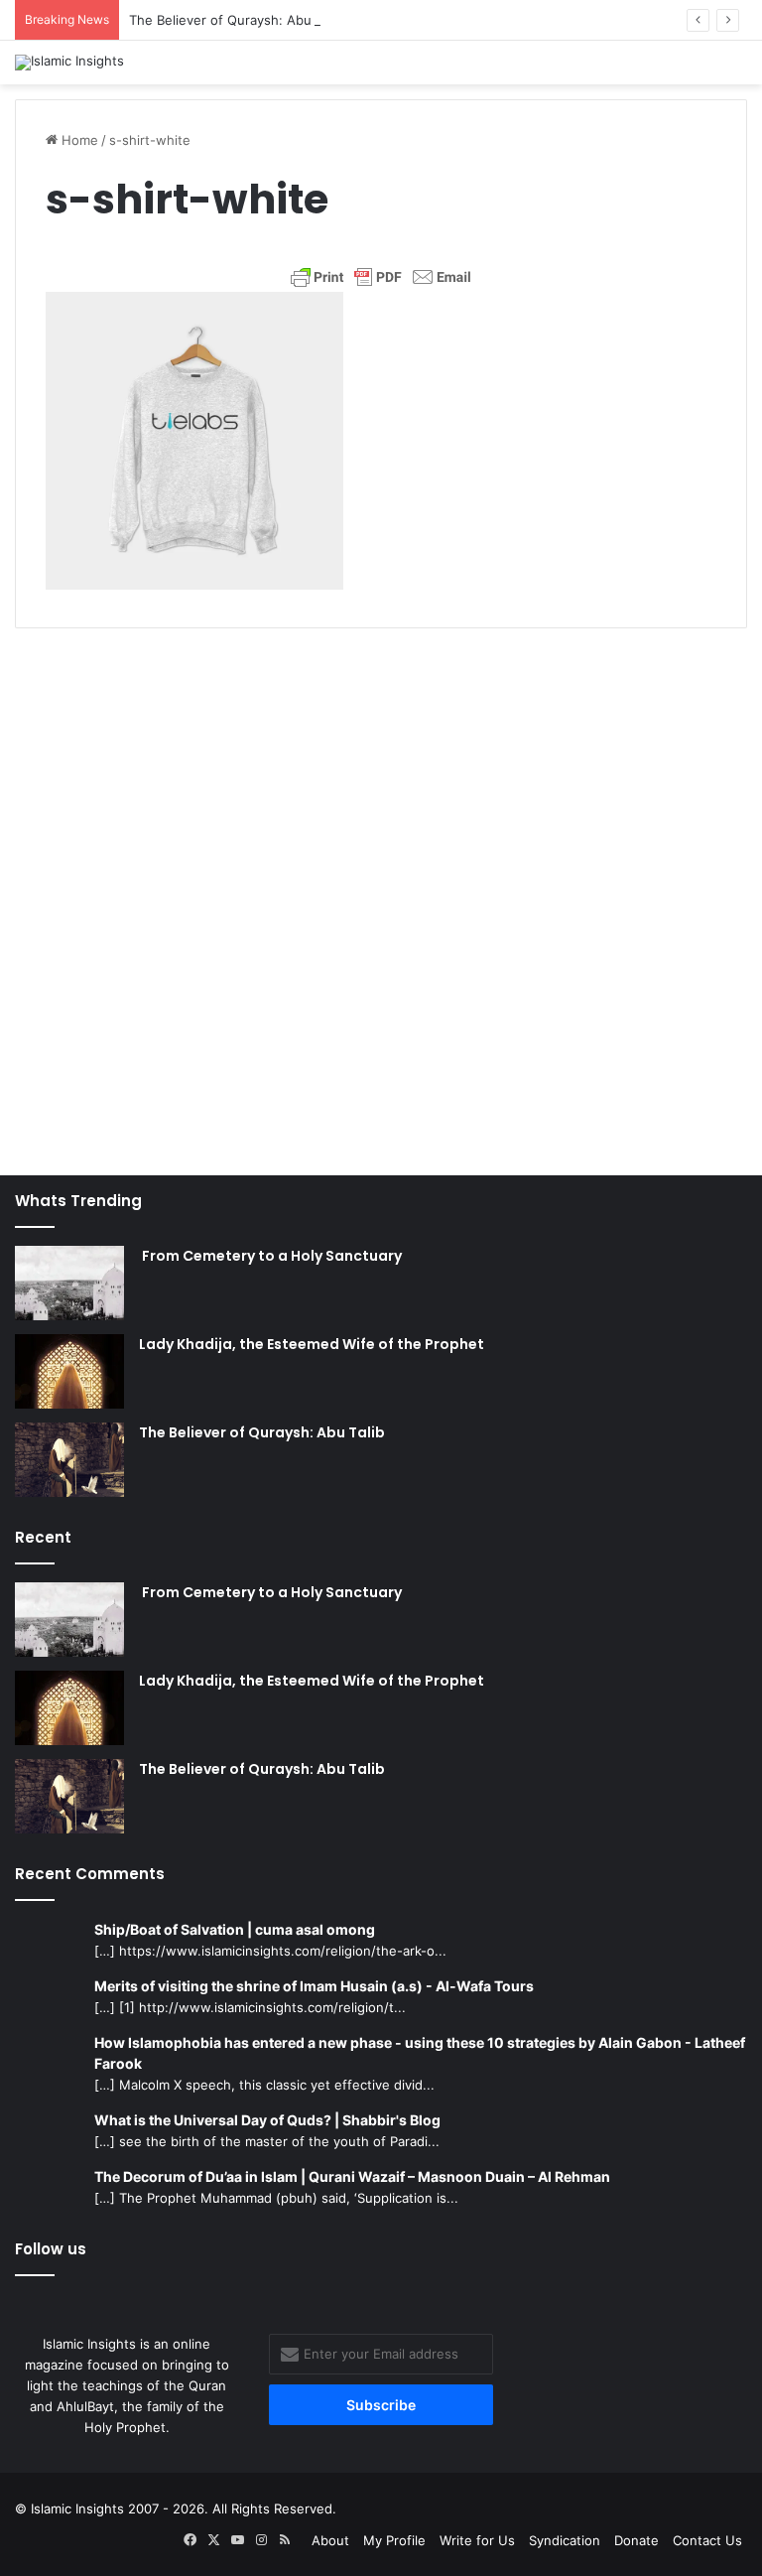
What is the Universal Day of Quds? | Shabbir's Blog (267, 2120)
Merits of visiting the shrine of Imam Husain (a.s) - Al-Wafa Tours (314, 1986)
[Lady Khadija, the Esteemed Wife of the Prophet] (69, 1371)
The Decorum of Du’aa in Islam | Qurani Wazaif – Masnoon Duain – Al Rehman (352, 2176)
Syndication (565, 2540)
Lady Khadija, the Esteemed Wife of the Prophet (312, 1344)
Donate (636, 2540)
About (330, 2540)
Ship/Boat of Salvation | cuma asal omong (235, 1929)
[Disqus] (381, 891)
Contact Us (707, 2540)
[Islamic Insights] (69, 63)
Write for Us (477, 2540)
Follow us (51, 2249)
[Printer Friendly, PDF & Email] (381, 277)
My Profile (394, 2540)
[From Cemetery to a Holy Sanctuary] (69, 1283)
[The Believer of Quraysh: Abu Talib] (69, 1460)
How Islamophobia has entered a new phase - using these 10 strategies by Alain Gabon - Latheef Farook (420, 2053)
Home (78, 140)
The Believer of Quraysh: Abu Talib (236, 20)
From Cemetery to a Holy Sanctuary (270, 1256)
